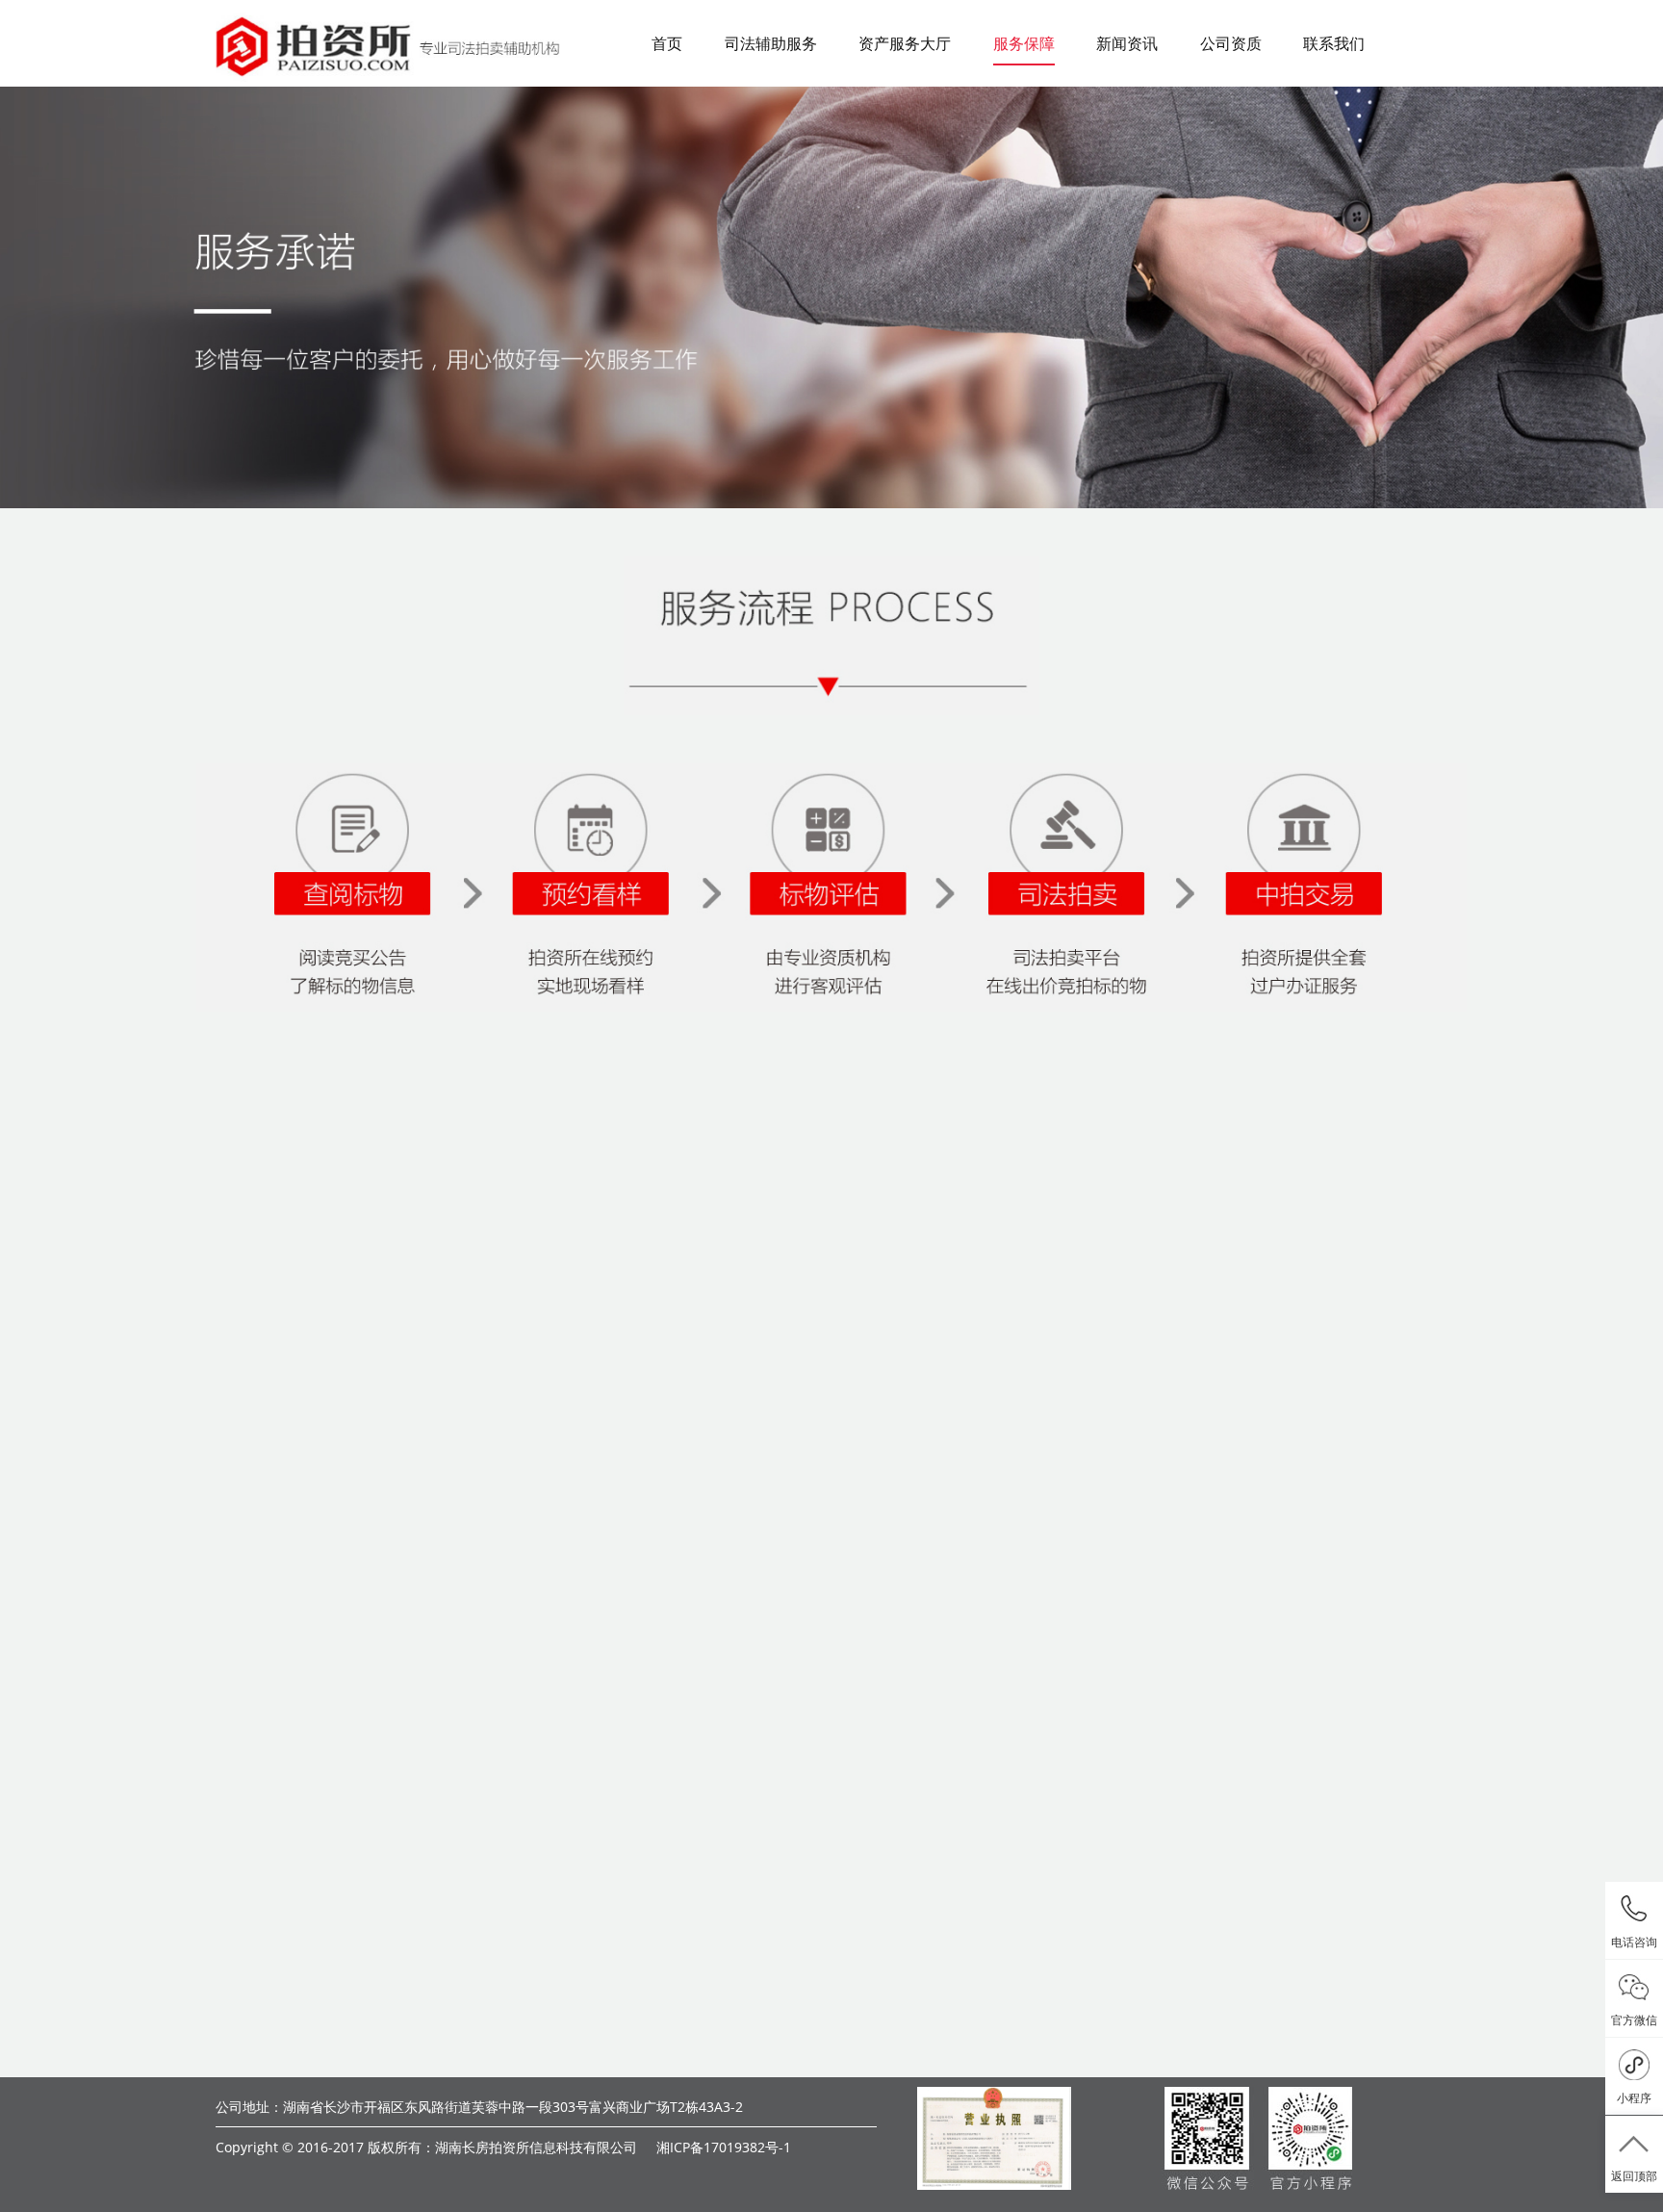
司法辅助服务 (771, 43)
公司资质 (1231, 43)
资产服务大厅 (905, 43)
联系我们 (1334, 43)
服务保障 (1024, 43)
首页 (667, 43)
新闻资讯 (1127, 43)
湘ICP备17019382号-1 (724, 2147)
